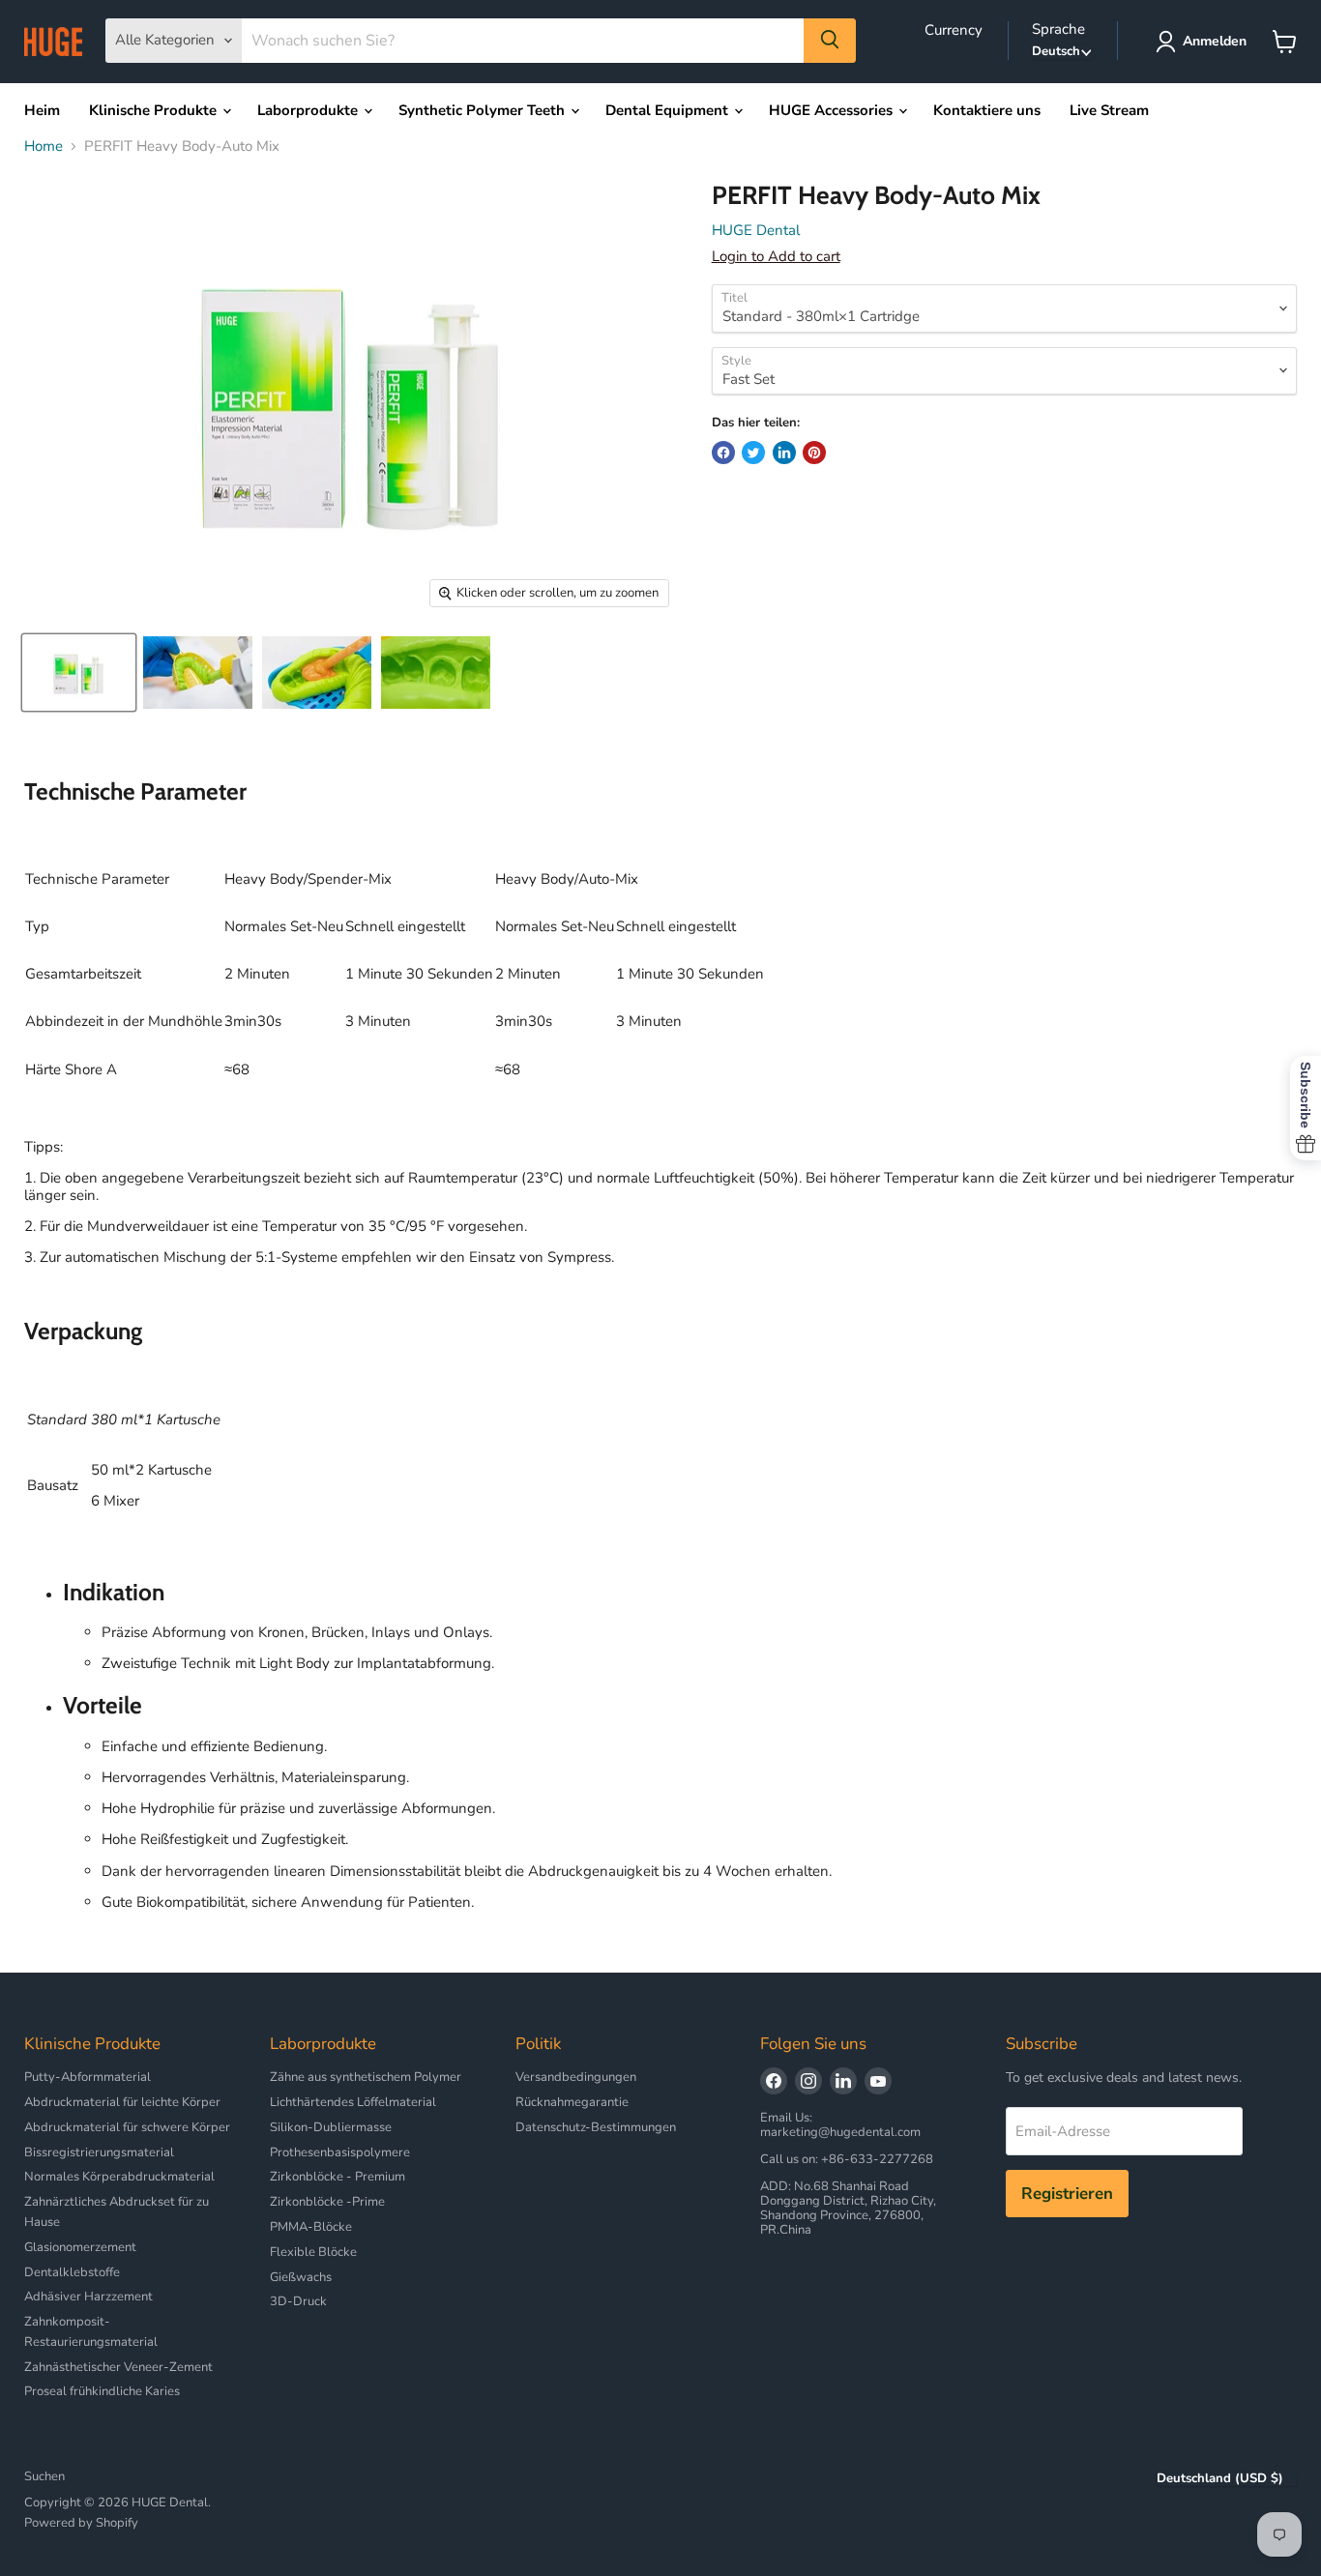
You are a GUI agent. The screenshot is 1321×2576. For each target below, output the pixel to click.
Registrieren (1067, 2194)
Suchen (44, 2476)
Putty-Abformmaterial (88, 2077)
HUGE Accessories (833, 110)
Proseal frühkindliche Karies (102, 2391)
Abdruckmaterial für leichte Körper (122, 2102)
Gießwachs (301, 2277)
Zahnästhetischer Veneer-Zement (118, 2367)
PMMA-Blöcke (311, 2227)
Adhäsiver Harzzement (88, 2297)
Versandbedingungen (576, 2077)
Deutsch (1056, 52)
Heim (42, 110)
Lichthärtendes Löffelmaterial (353, 2102)
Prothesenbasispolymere (340, 2152)
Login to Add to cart (776, 256)
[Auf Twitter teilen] (753, 453)
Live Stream (1109, 110)
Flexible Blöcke (313, 2252)
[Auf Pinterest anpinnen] (814, 453)
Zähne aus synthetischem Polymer (366, 2077)
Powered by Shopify (81, 2523)
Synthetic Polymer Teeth (484, 110)
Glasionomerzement (80, 2247)
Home (44, 146)
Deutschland (1220, 2479)
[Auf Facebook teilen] (723, 453)
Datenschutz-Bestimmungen (596, 2127)
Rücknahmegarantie (572, 2102)
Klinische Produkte (155, 110)
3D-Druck (298, 2301)
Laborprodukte (309, 110)
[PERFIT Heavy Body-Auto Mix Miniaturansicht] (79, 673)
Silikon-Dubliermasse (331, 2127)
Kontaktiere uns (987, 110)
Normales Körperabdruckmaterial (119, 2177)
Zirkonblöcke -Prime (327, 2202)
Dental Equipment (669, 110)
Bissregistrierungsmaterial (99, 2152)
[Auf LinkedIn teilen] (784, 453)
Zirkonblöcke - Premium (338, 2177)
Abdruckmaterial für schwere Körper (127, 2127)
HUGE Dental (756, 230)
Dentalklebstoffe (72, 2272)
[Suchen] (830, 41)
